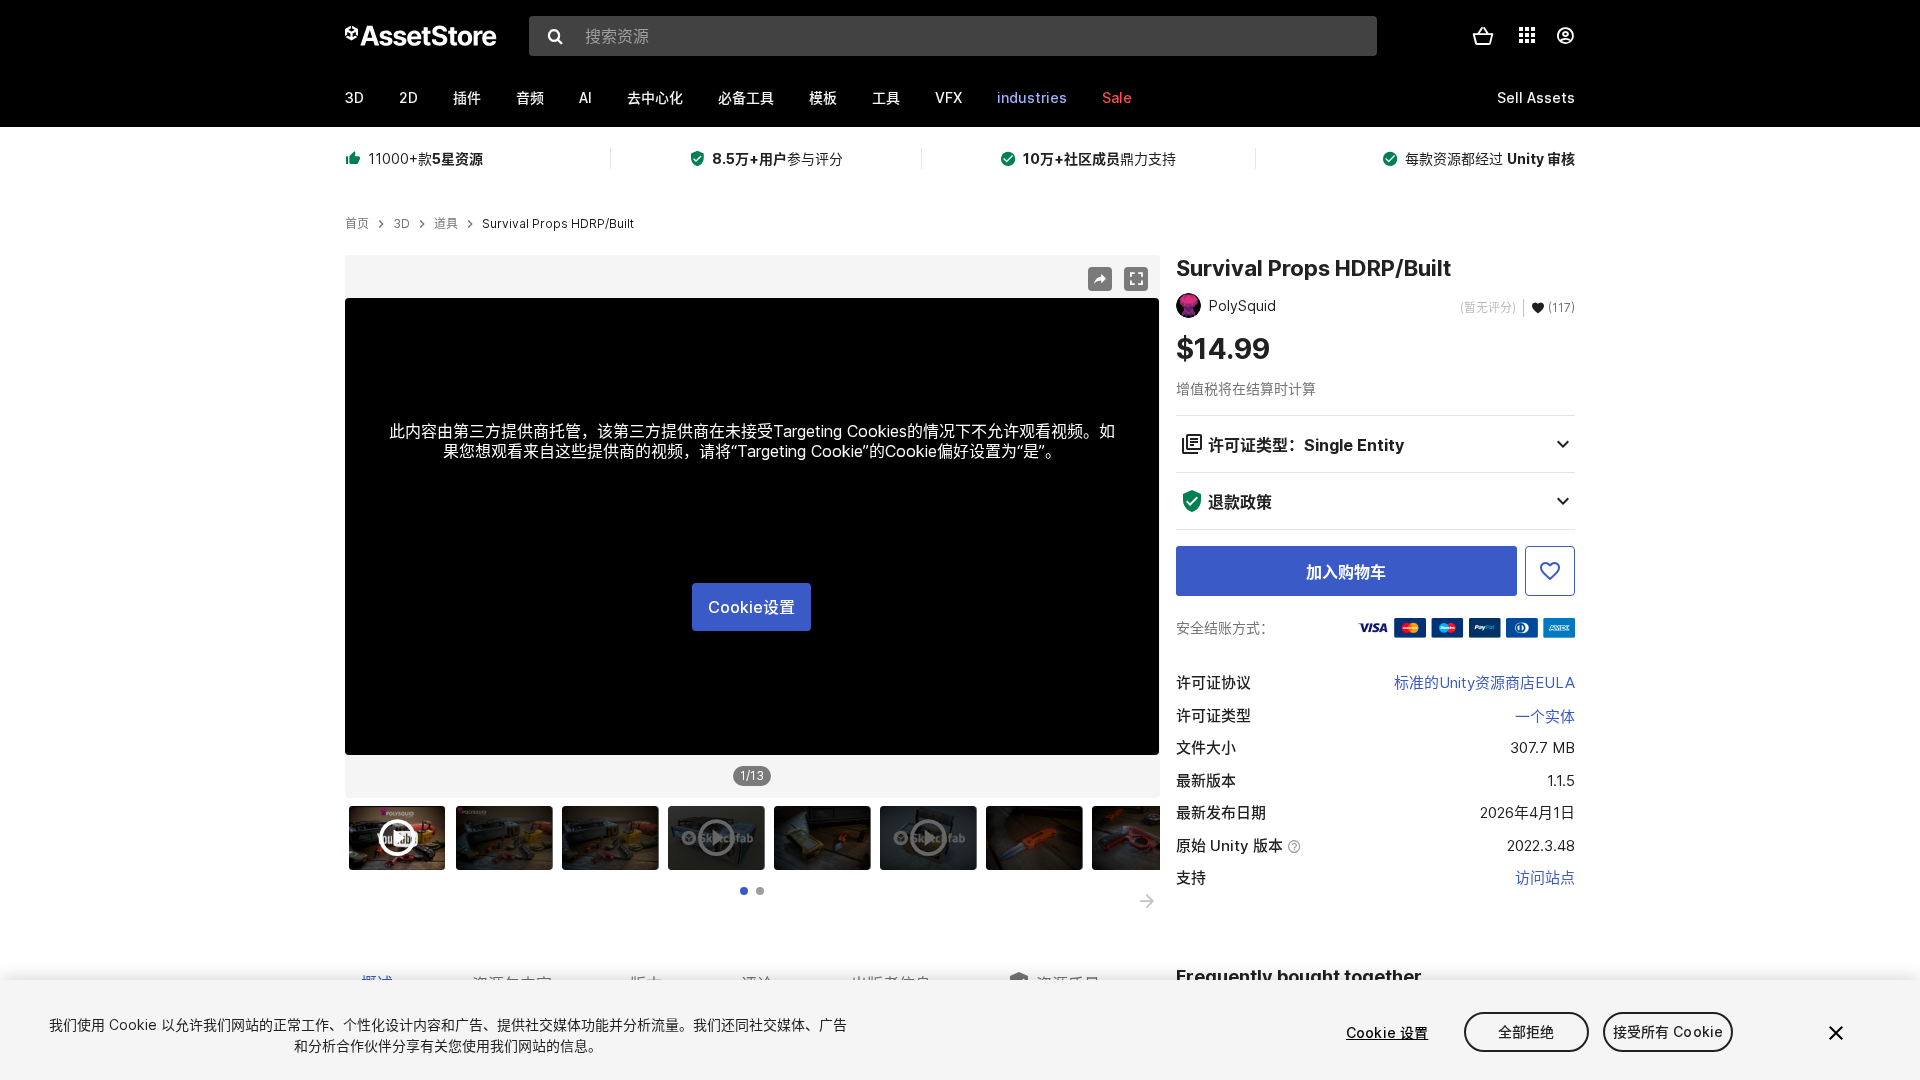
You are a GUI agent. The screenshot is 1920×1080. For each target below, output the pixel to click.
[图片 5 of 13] (827, 838)
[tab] (744, 891)
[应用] (1527, 35)
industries (1032, 97)
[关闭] (1836, 1033)
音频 (530, 97)
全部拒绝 (1526, 1032)
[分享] (1100, 279)
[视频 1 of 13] (402, 838)
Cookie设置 (751, 607)
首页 (357, 224)
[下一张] (1147, 901)
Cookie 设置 (1387, 1032)
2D (408, 97)
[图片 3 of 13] (615, 838)
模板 (823, 97)
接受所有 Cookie (1668, 1032)
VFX (948, 97)
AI (585, 97)
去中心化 (655, 97)
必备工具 (746, 97)
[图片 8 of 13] (1145, 838)
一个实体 (1545, 716)
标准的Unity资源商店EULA (1484, 682)
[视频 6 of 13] (933, 838)
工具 (886, 97)
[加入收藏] (1550, 571)
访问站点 (1545, 877)
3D (354, 97)
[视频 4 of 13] (721, 838)
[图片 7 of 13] (1039, 838)
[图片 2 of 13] (509, 838)
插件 (467, 97)
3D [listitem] (401, 224)
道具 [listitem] (446, 224)
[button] (1483, 36)
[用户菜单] (1565, 36)
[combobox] (953, 36)
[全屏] (1136, 279)
